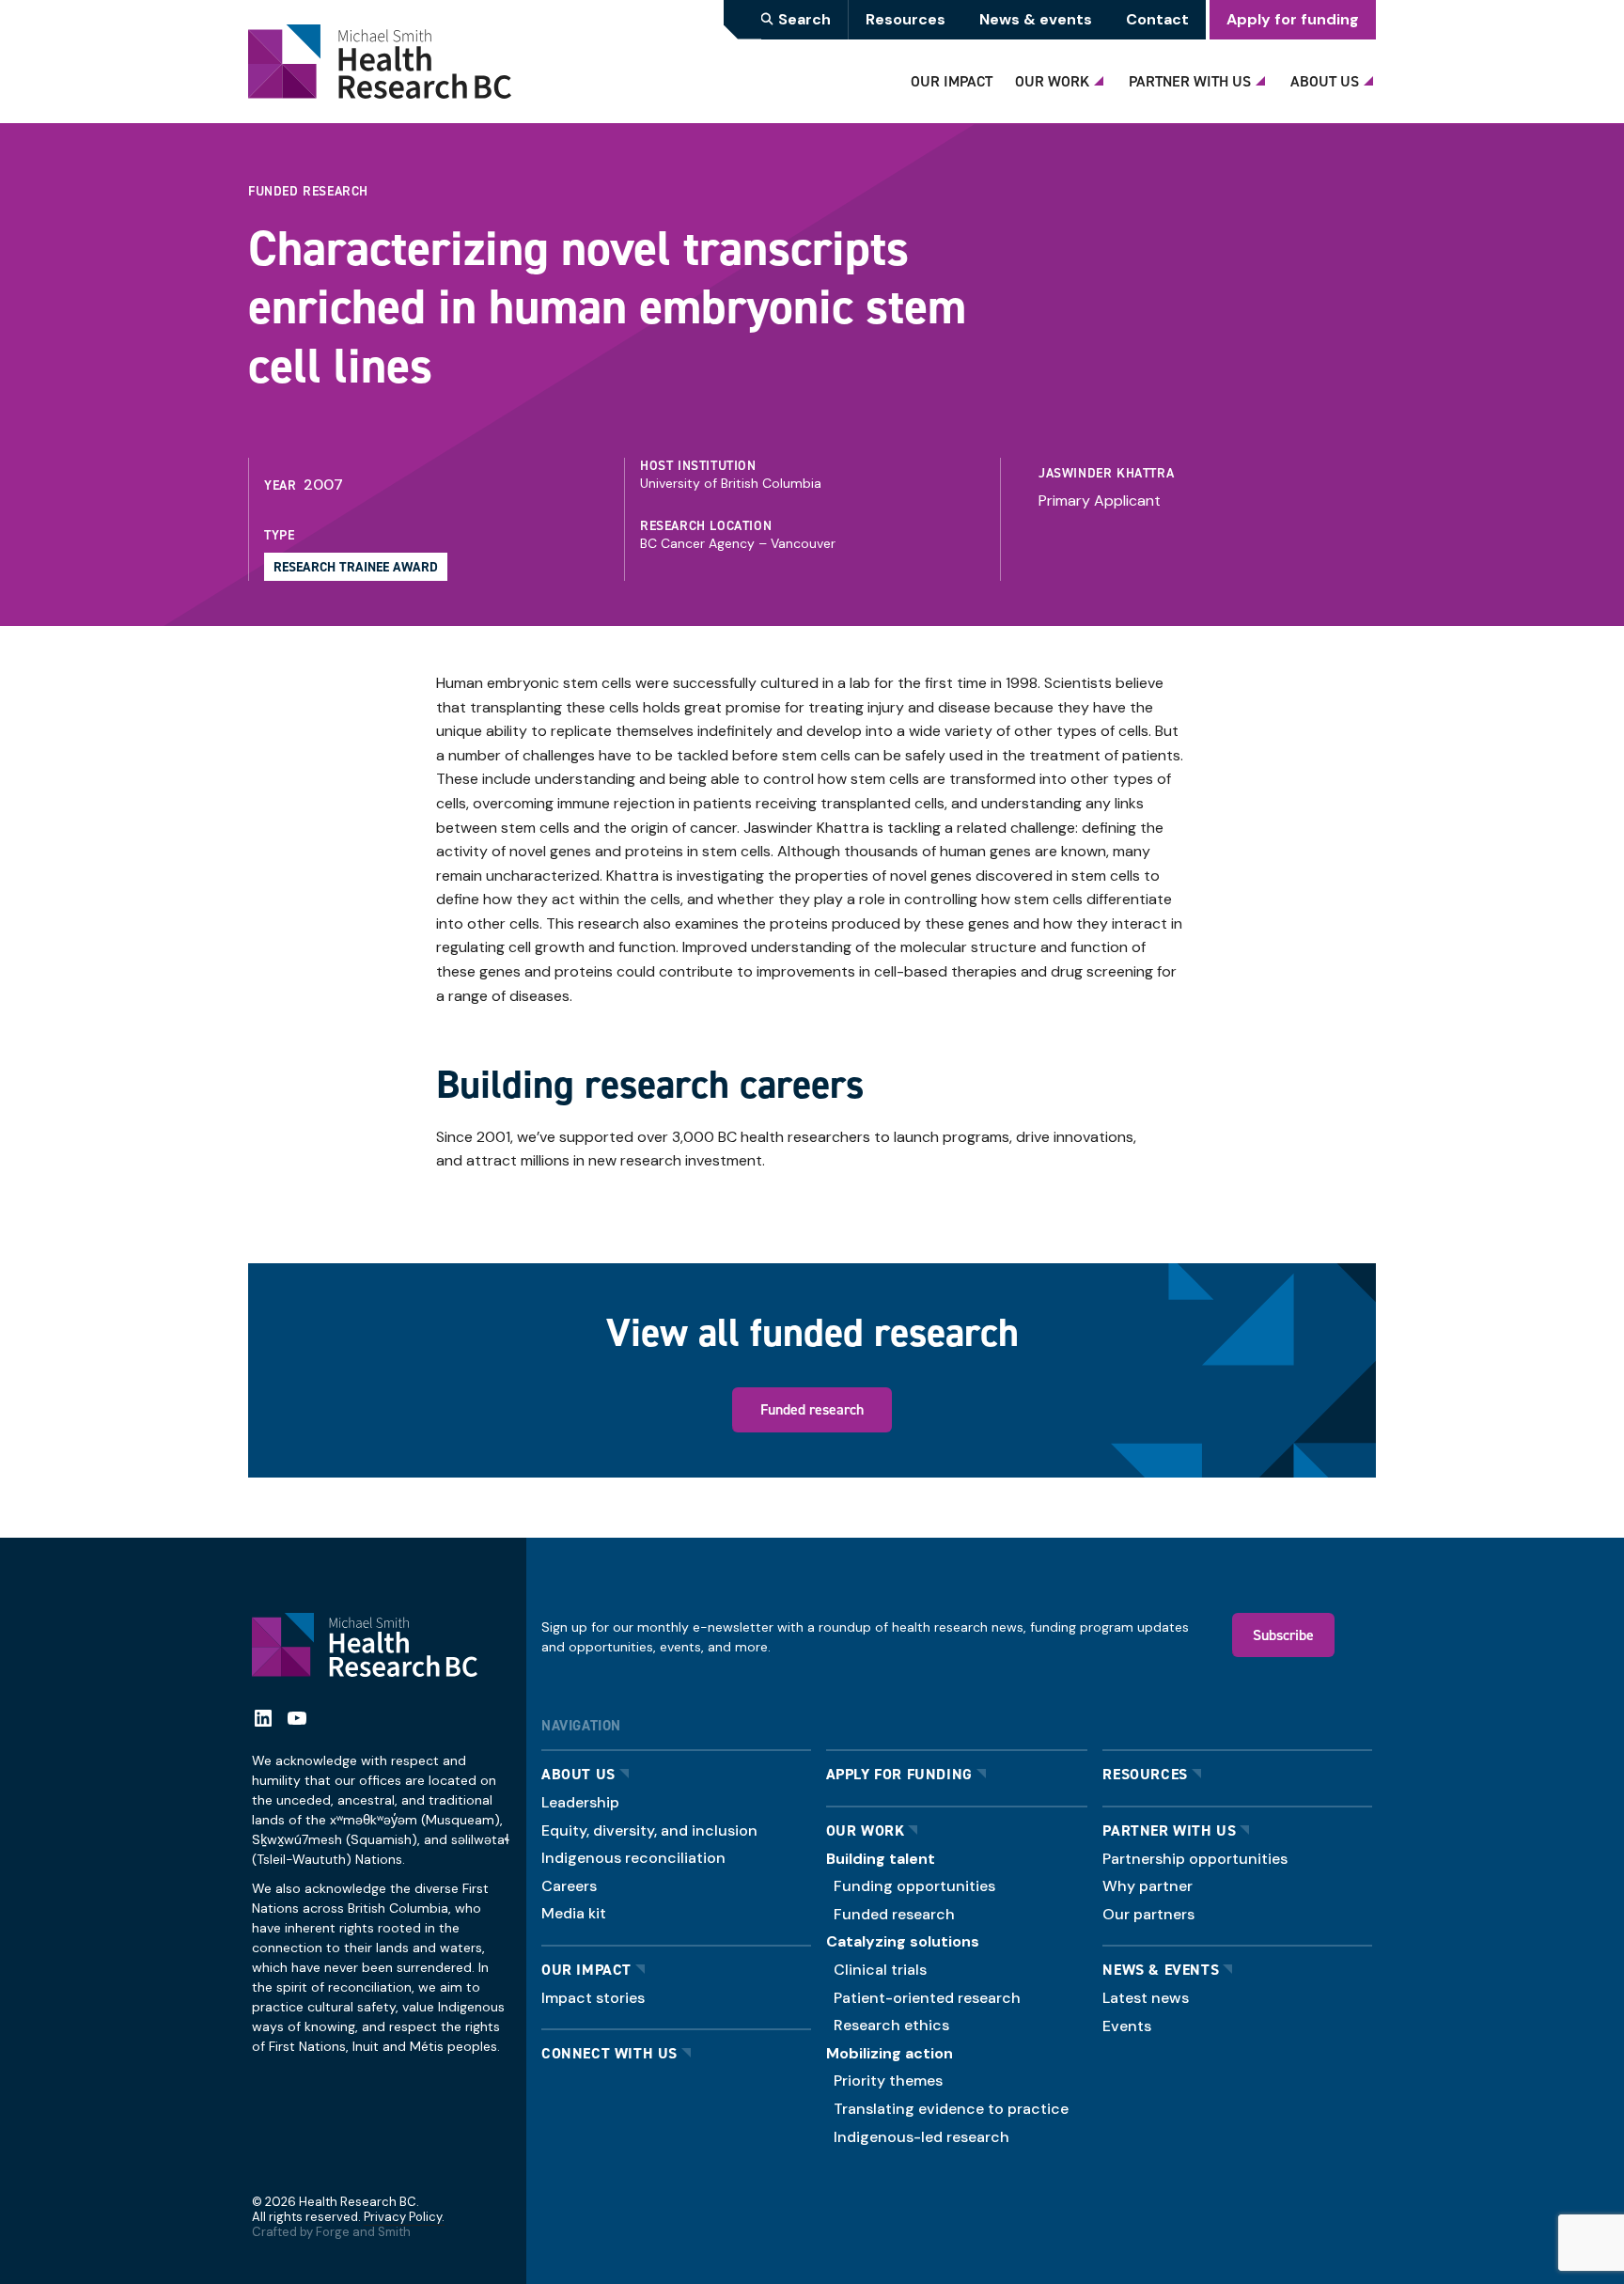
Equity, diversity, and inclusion (649, 1830)
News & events (1036, 19)
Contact (1157, 19)
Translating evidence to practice (951, 2109)
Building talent (881, 1859)
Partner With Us (1190, 81)
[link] (1192, 489)
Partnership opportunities (1195, 1859)
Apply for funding (1293, 19)
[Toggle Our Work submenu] (1101, 76)
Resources (906, 19)
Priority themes (888, 2081)
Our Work (1052, 81)
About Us (1325, 81)
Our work (866, 1830)
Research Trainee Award (356, 567)
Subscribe (1283, 1635)
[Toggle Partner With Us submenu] (1263, 76)
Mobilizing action (890, 2053)
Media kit (574, 1913)
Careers (569, 1886)
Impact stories (593, 1998)
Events (1127, 2026)
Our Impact (952, 81)
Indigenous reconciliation (633, 1858)
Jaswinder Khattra (1106, 473)
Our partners (1148, 1914)
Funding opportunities (914, 1886)
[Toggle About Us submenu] (1371, 76)
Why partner (1148, 1886)
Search (804, 19)
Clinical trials (880, 1970)
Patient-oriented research (927, 1998)
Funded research (812, 1409)
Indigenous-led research (921, 2137)
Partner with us (1169, 1830)
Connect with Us (609, 2053)
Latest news (1146, 1998)
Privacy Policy (403, 2217)
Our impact (586, 1970)
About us (578, 1774)
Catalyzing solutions (903, 1941)
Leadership (580, 1802)
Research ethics (891, 2025)
